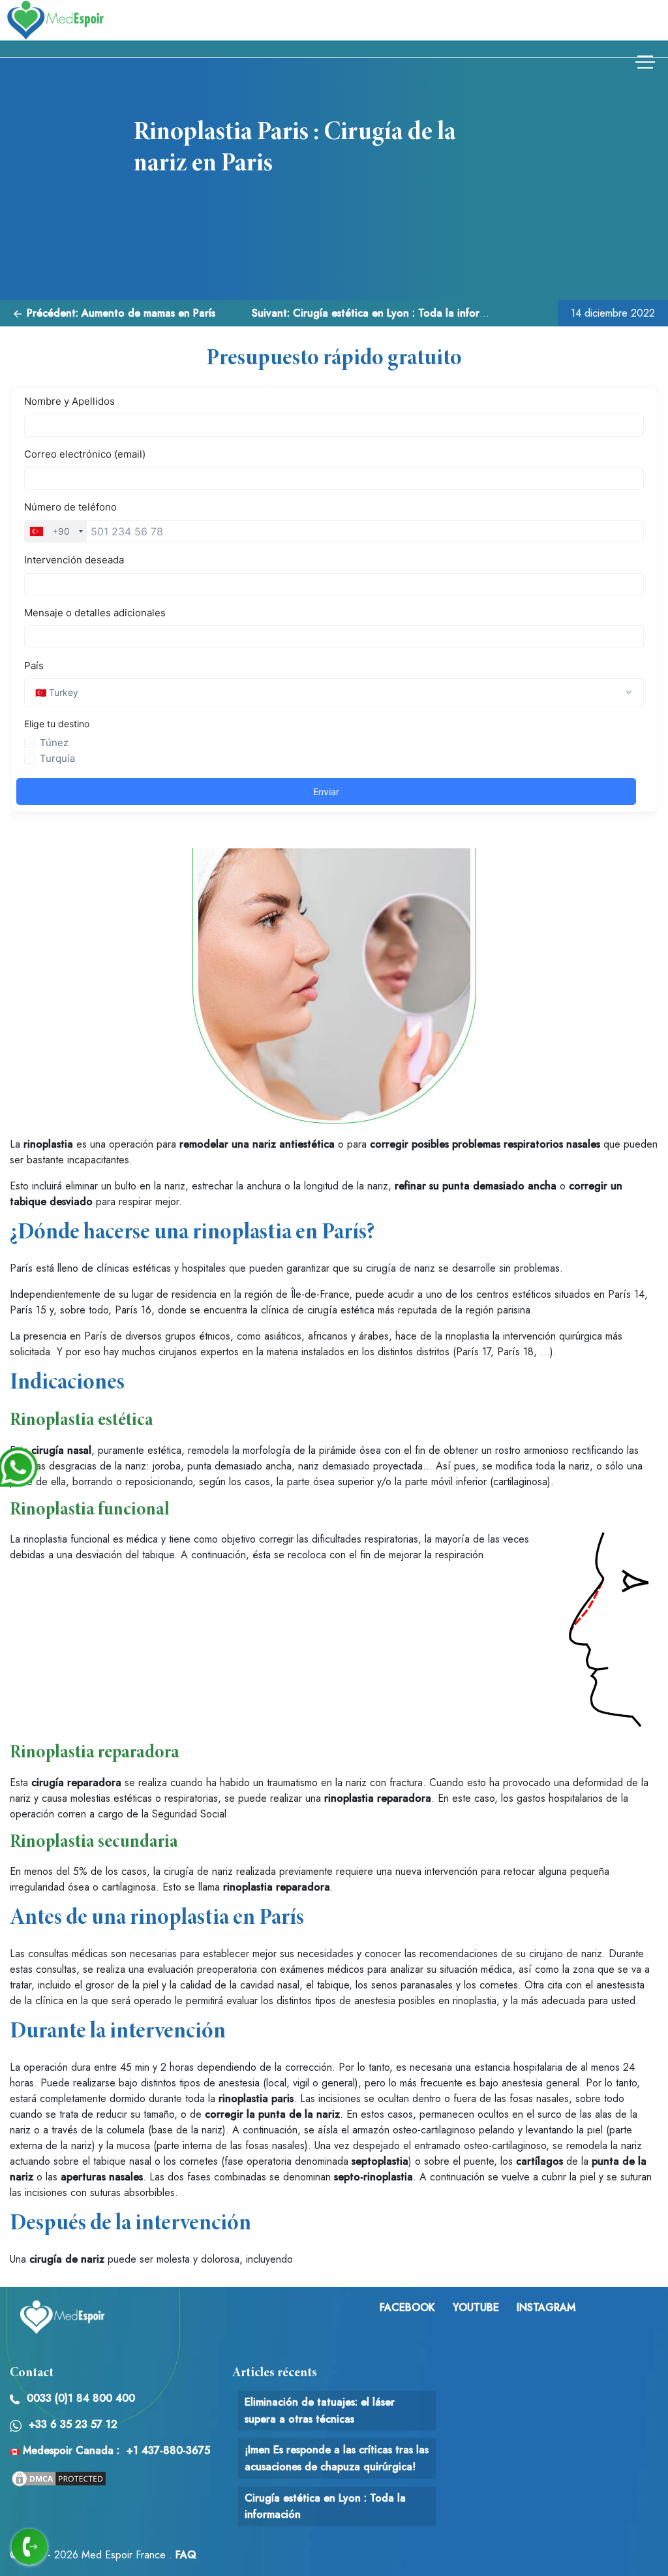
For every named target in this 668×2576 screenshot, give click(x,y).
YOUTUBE (476, 2307)
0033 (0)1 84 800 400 (81, 2398)
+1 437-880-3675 (168, 2450)
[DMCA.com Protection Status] (59, 2478)
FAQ (186, 2555)
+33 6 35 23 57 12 (73, 2424)
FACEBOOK (407, 2307)
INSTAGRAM (546, 2307)
